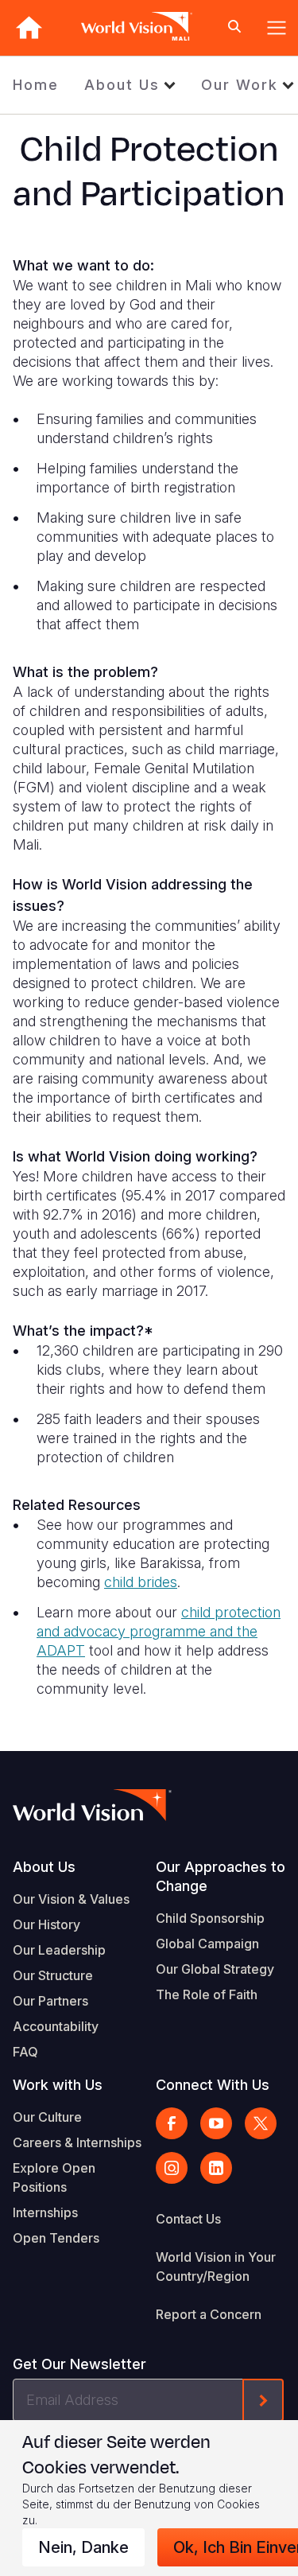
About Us (122, 85)
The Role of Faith (207, 1994)
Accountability (56, 2026)
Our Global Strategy (215, 1969)
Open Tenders (56, 2238)
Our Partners (50, 2001)
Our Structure (53, 1975)
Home (36, 85)
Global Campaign (207, 1944)
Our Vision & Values (71, 1899)
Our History (46, 1924)
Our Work (240, 85)
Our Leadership (59, 1950)
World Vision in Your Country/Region (216, 2267)
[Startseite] (29, 27)
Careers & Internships (77, 2142)
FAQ (25, 2052)
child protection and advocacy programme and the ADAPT (159, 1631)
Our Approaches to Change (221, 1876)
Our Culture (47, 2117)
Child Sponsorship (210, 1918)
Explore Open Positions (54, 2177)
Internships (45, 2212)
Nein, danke (83, 2547)
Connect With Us (213, 2085)
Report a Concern (209, 2314)
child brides (141, 1582)
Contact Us (188, 2219)
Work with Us (58, 2085)
